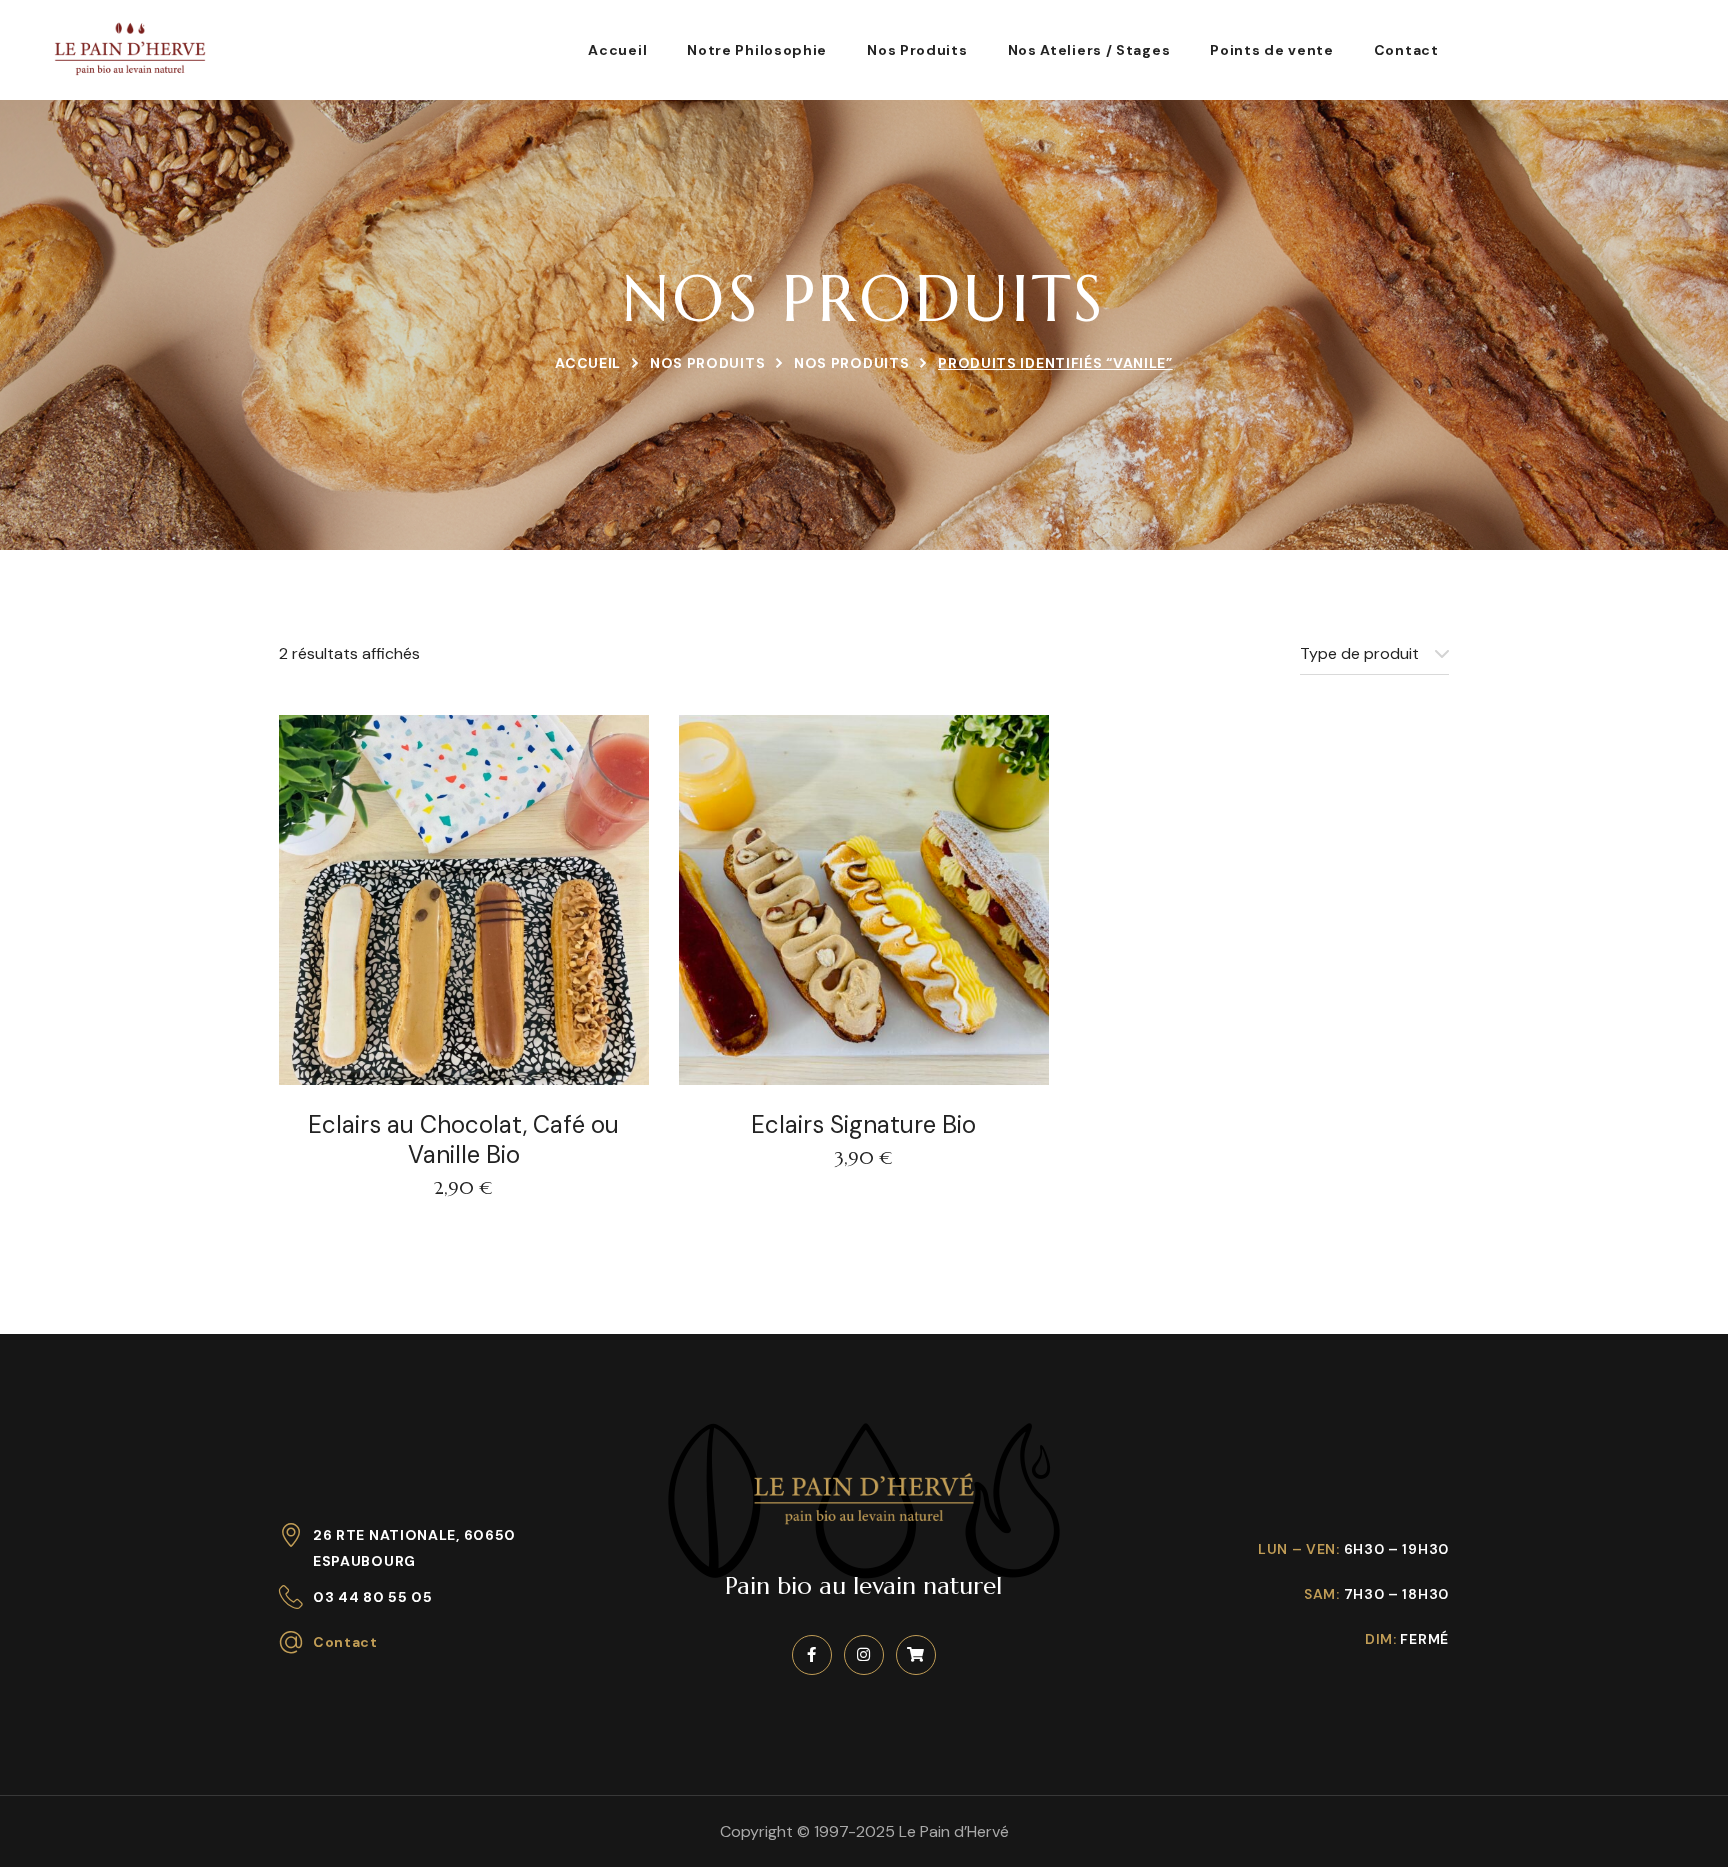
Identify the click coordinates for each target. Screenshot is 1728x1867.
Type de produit (1359, 653)
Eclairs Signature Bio (863, 1125)
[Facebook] (812, 1655)
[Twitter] (916, 1655)
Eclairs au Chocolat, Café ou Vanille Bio (463, 1140)
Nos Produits (707, 363)
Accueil (588, 363)
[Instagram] (864, 1655)
